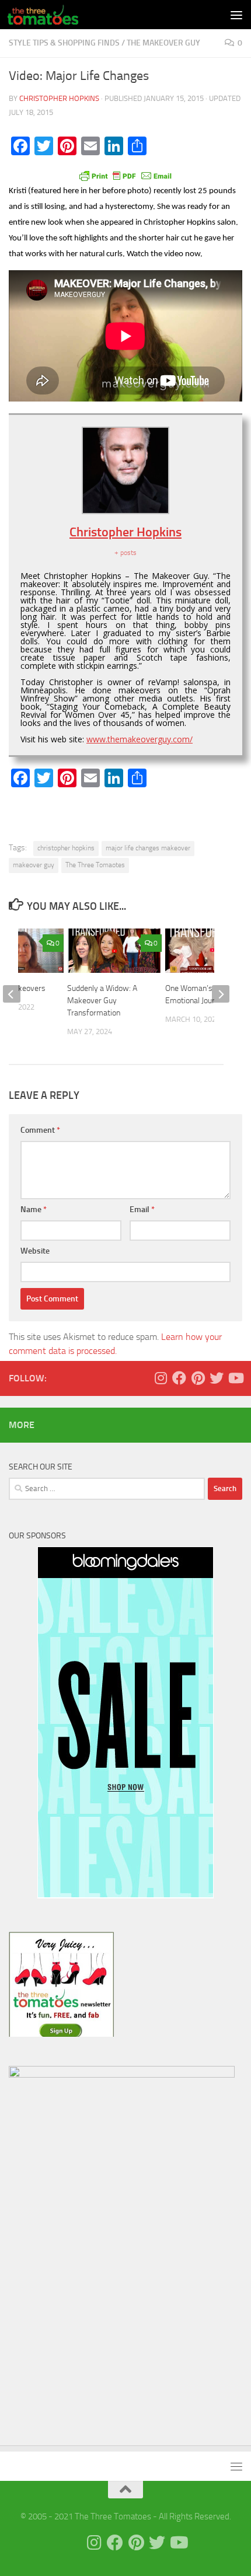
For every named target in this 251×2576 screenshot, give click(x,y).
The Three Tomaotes (95, 865)
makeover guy (34, 865)
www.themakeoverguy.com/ (140, 739)
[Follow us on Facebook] (179, 1378)
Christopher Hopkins (59, 98)
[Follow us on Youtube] (235, 1378)
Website (35, 1251)
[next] (221, 994)
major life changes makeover (148, 848)
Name (34, 1210)
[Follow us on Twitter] (217, 1378)
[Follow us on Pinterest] (198, 1378)
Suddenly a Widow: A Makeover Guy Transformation (102, 1001)
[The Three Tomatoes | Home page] (55, 15)
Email (142, 1210)
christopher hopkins (66, 848)
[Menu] (236, 15)
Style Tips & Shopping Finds (64, 43)
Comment (40, 1130)
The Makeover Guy (163, 43)
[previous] (12, 994)
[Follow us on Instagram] (161, 1378)
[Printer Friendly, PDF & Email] (125, 175)
